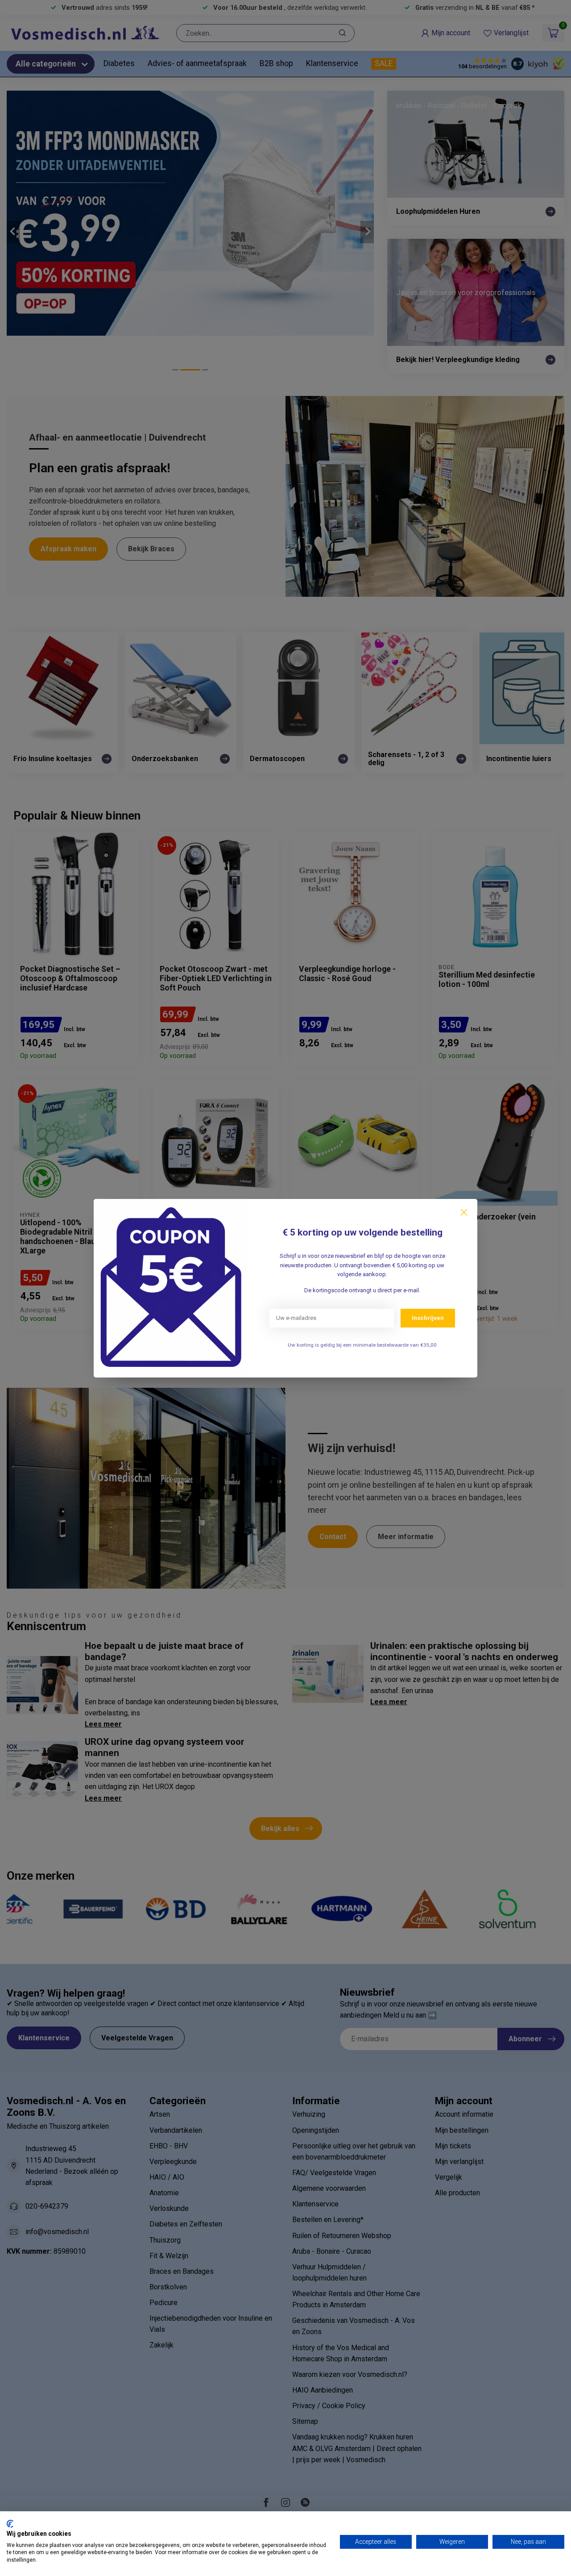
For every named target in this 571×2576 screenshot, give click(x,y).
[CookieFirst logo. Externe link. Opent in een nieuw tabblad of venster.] (10, 2524)
